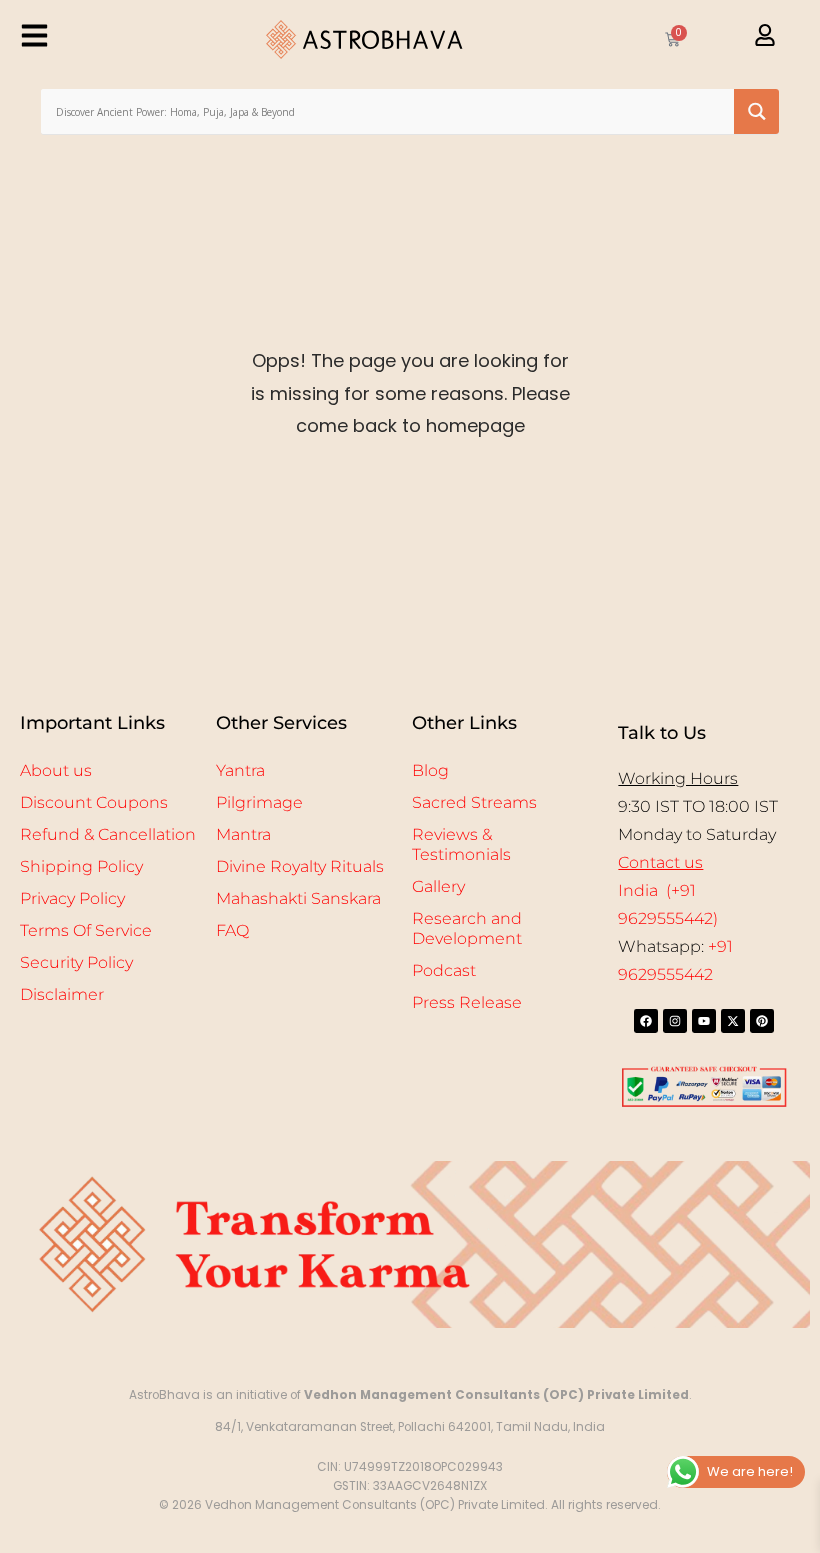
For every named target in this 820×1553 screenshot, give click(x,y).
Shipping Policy (81, 866)
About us (56, 770)
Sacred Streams (474, 802)
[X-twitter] (733, 1021)
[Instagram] (675, 1021)
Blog (430, 770)
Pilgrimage (259, 802)
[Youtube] (704, 1021)
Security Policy (76, 962)
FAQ (232, 930)
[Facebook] (646, 1021)
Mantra (243, 834)
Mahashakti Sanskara (298, 898)
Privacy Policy (72, 898)
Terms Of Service (86, 930)
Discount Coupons (94, 802)
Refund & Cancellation (108, 834)
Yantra (240, 770)
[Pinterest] (762, 1021)
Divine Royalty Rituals (300, 866)
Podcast (444, 970)
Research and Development (467, 928)
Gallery (438, 886)
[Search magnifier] (756, 111)
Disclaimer (62, 994)
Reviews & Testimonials (461, 844)
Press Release (467, 1002)
